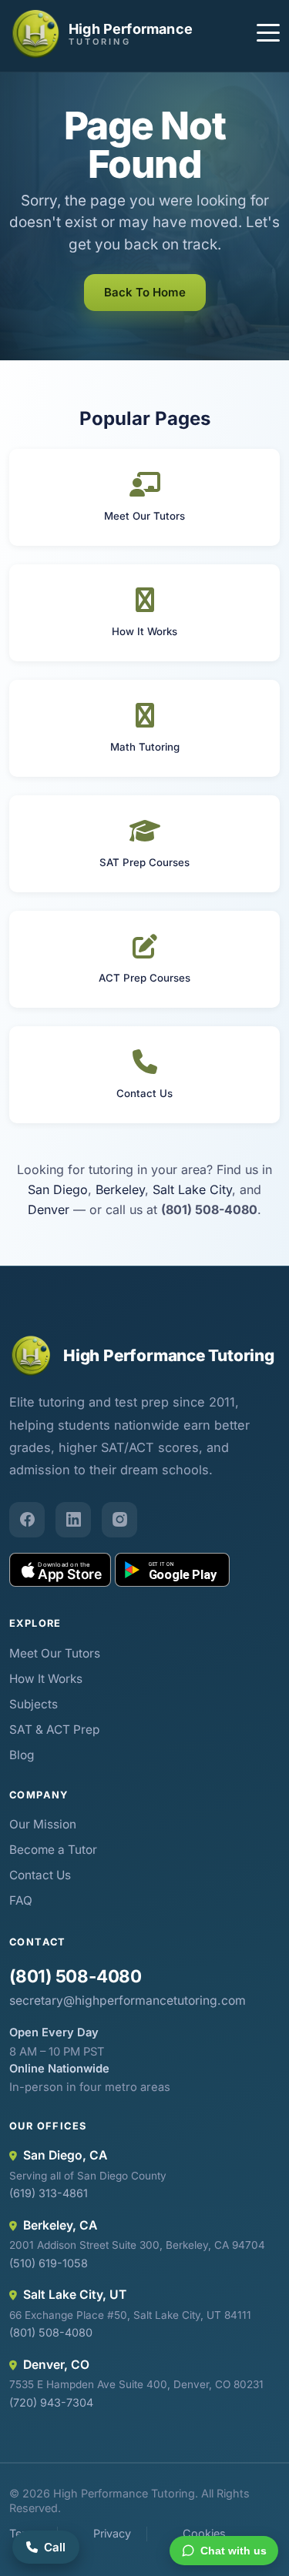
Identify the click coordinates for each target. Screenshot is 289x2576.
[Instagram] (119, 1520)
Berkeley (120, 1189)
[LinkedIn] (73, 1520)
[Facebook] (27, 1520)
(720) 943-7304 (51, 2402)
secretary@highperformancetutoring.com (128, 2001)
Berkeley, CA (60, 2225)
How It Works (46, 1679)
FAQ (21, 1900)
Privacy (112, 2533)
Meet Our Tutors (55, 1653)
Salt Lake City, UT (75, 2295)
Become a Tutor (53, 1850)
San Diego (58, 1189)
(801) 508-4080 (76, 1976)
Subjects (34, 1704)
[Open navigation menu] (268, 35)
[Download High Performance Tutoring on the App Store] (60, 1570)
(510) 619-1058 (49, 2263)
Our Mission (43, 1824)
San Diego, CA (65, 2155)
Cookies (204, 2533)
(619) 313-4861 (49, 2193)
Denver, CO (56, 2365)
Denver (49, 1209)
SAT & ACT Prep (54, 1730)
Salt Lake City (192, 1189)
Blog (22, 1755)
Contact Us (40, 1875)
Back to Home (145, 292)
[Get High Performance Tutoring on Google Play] (172, 1570)
